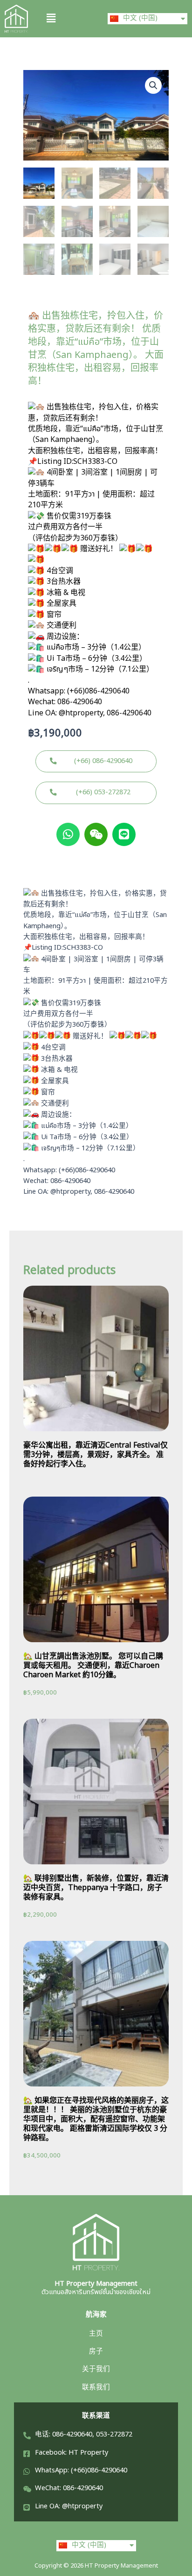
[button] (67, 18)
